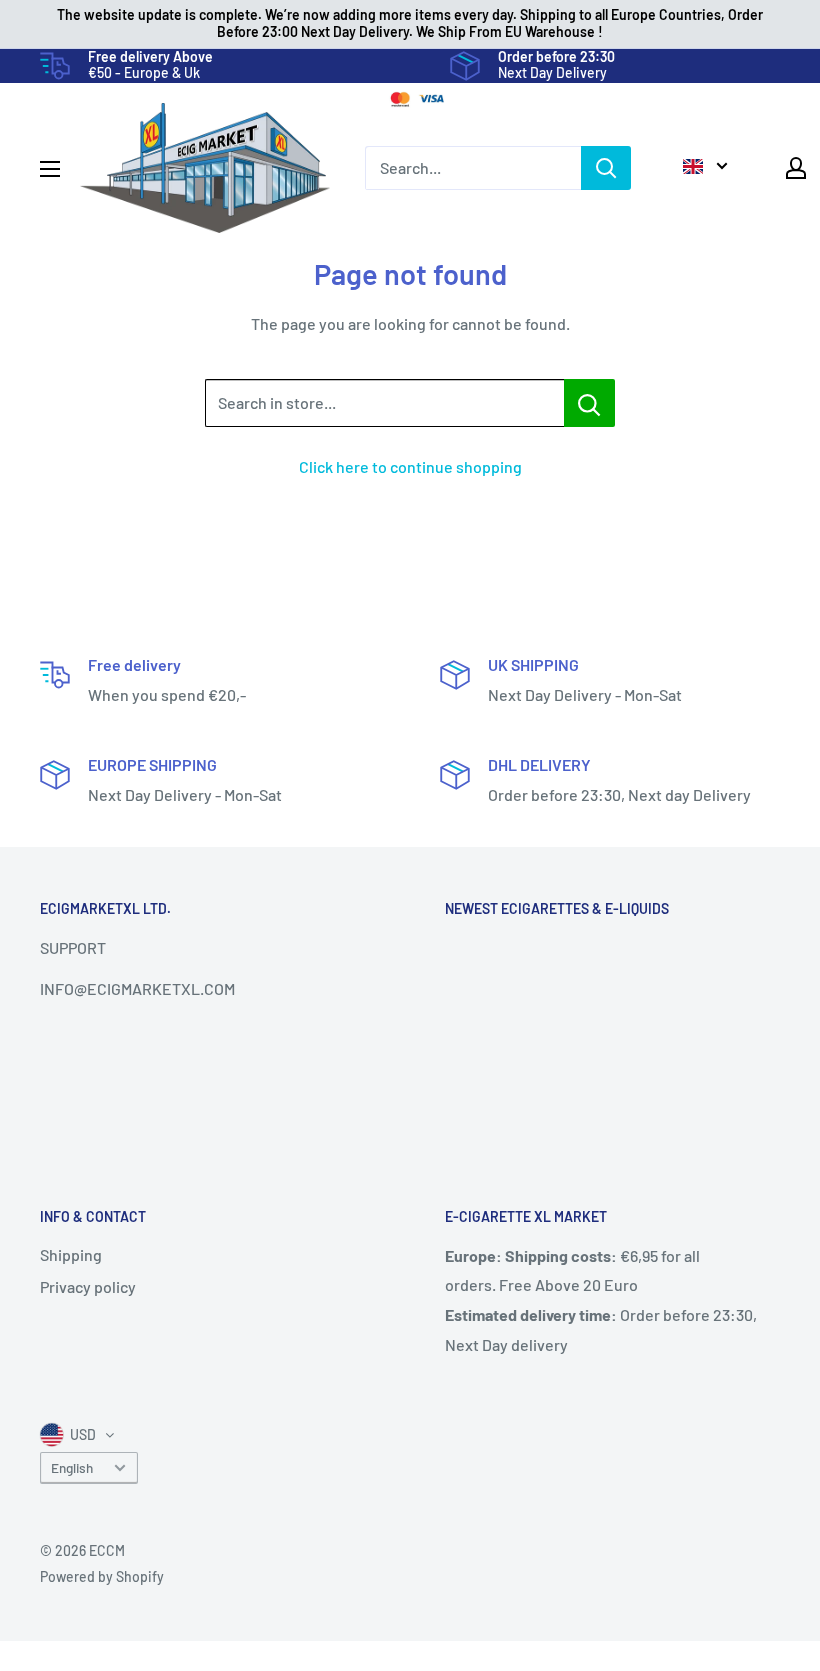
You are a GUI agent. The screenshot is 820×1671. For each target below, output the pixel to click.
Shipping (71, 1254)
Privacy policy (88, 1286)
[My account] (796, 168)
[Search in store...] (589, 403)
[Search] (606, 168)
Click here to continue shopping (410, 466)
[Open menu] (50, 169)
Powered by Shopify (102, 1576)
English (72, 1467)
